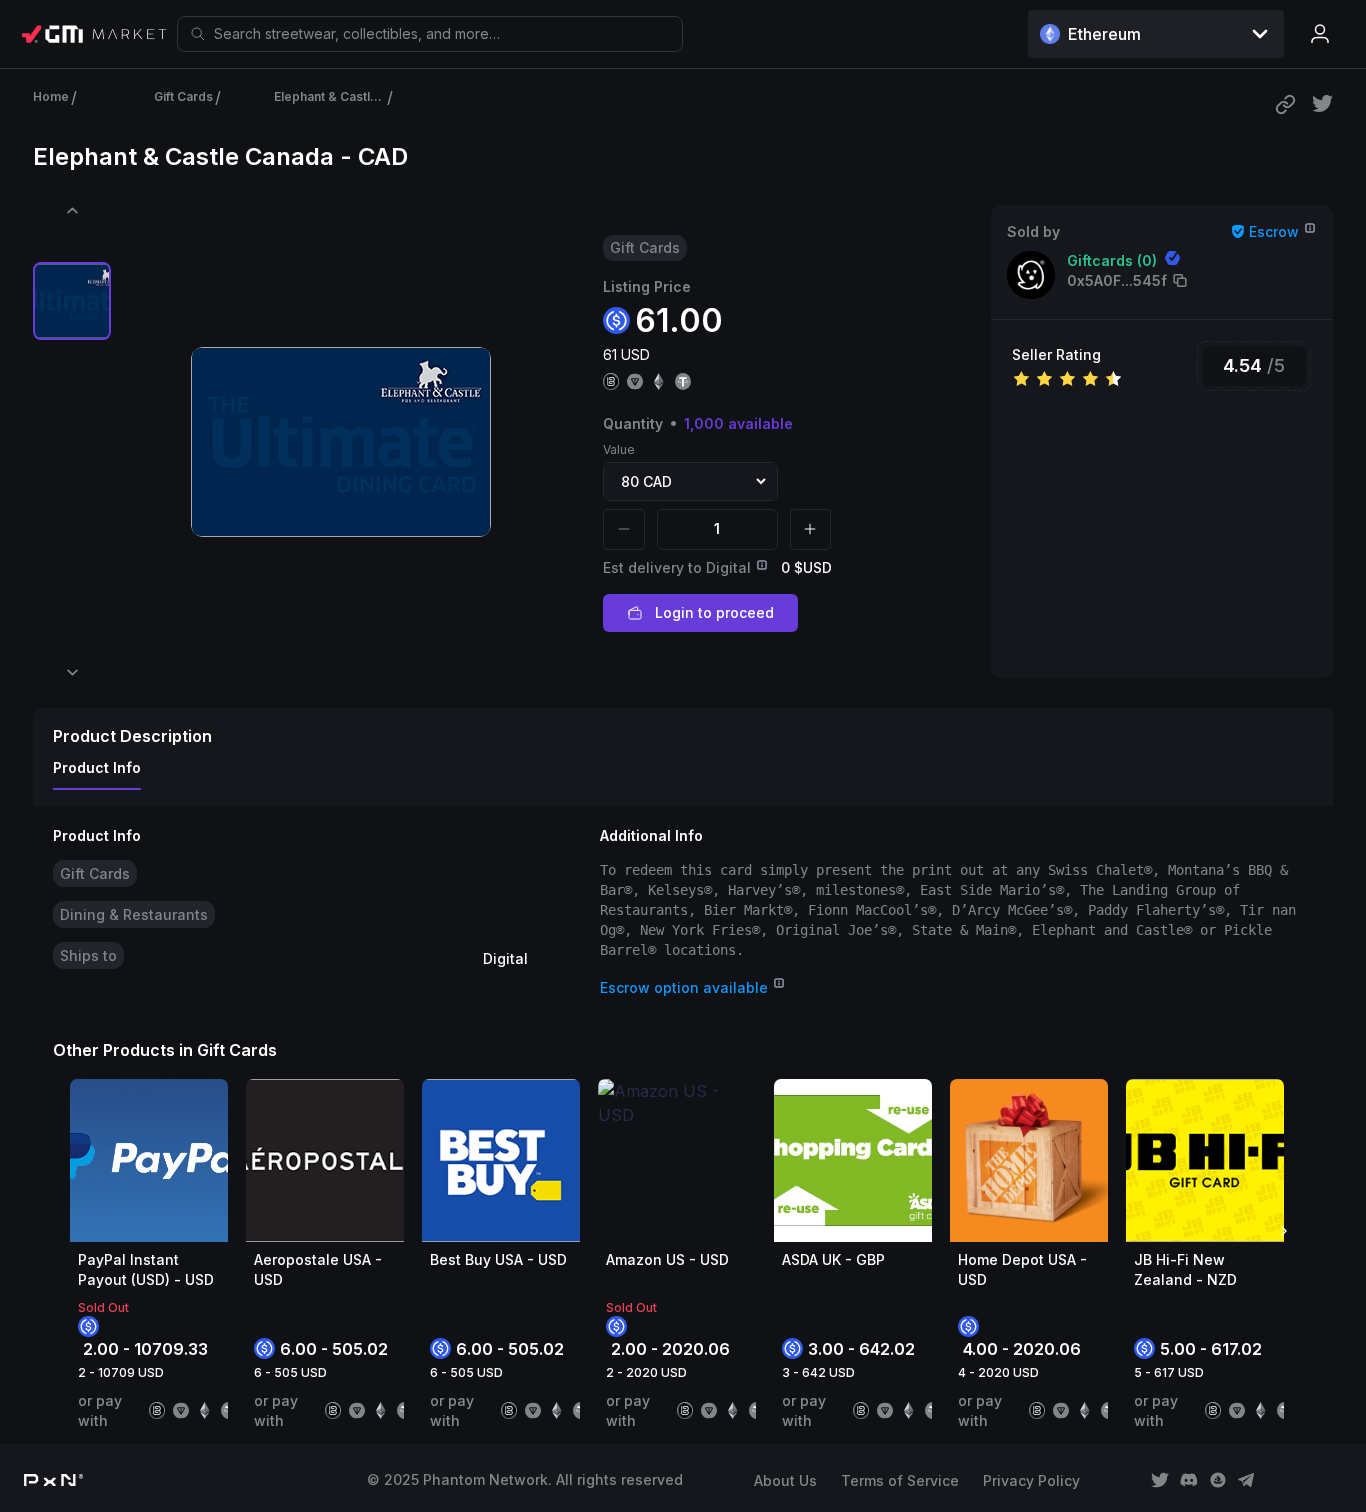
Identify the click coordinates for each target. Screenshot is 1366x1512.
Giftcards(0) (1112, 260)
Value (619, 449)
